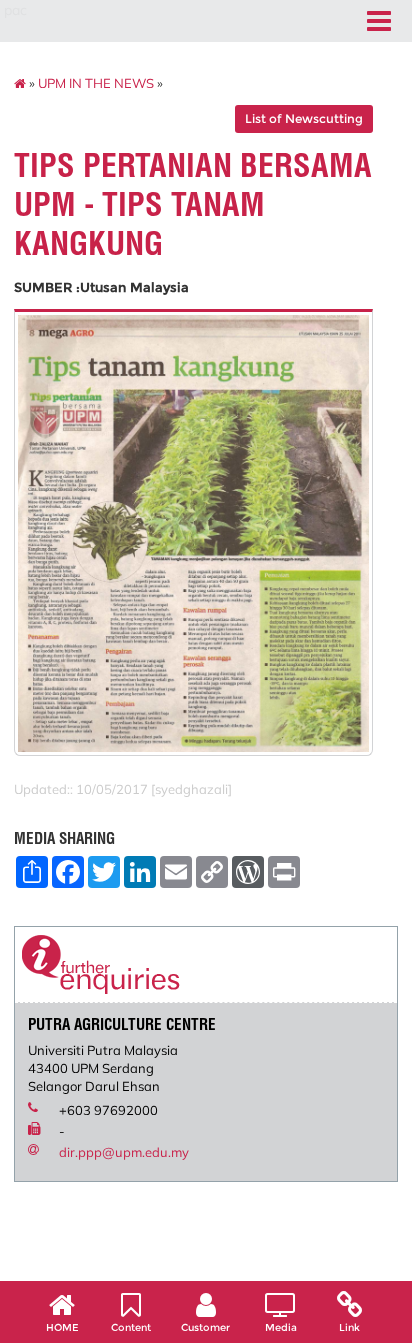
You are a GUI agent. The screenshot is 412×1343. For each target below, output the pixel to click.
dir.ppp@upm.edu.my (124, 1152)
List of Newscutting (304, 118)
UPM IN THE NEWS (96, 83)
